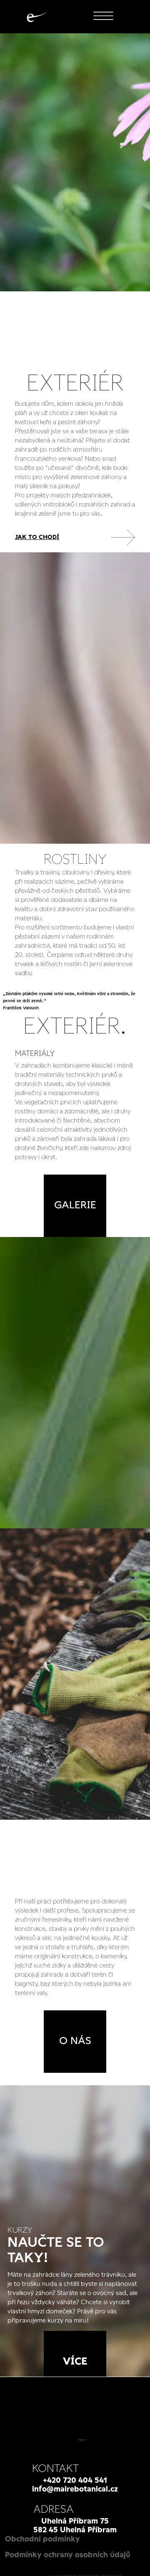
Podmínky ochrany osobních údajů (68, 2555)
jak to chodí (37, 537)
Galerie (75, 1206)
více (75, 2362)
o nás (75, 2041)
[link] (75, 538)
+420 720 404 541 (75, 2481)
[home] (35, 17)
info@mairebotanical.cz (75, 2489)
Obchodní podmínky (42, 2539)
